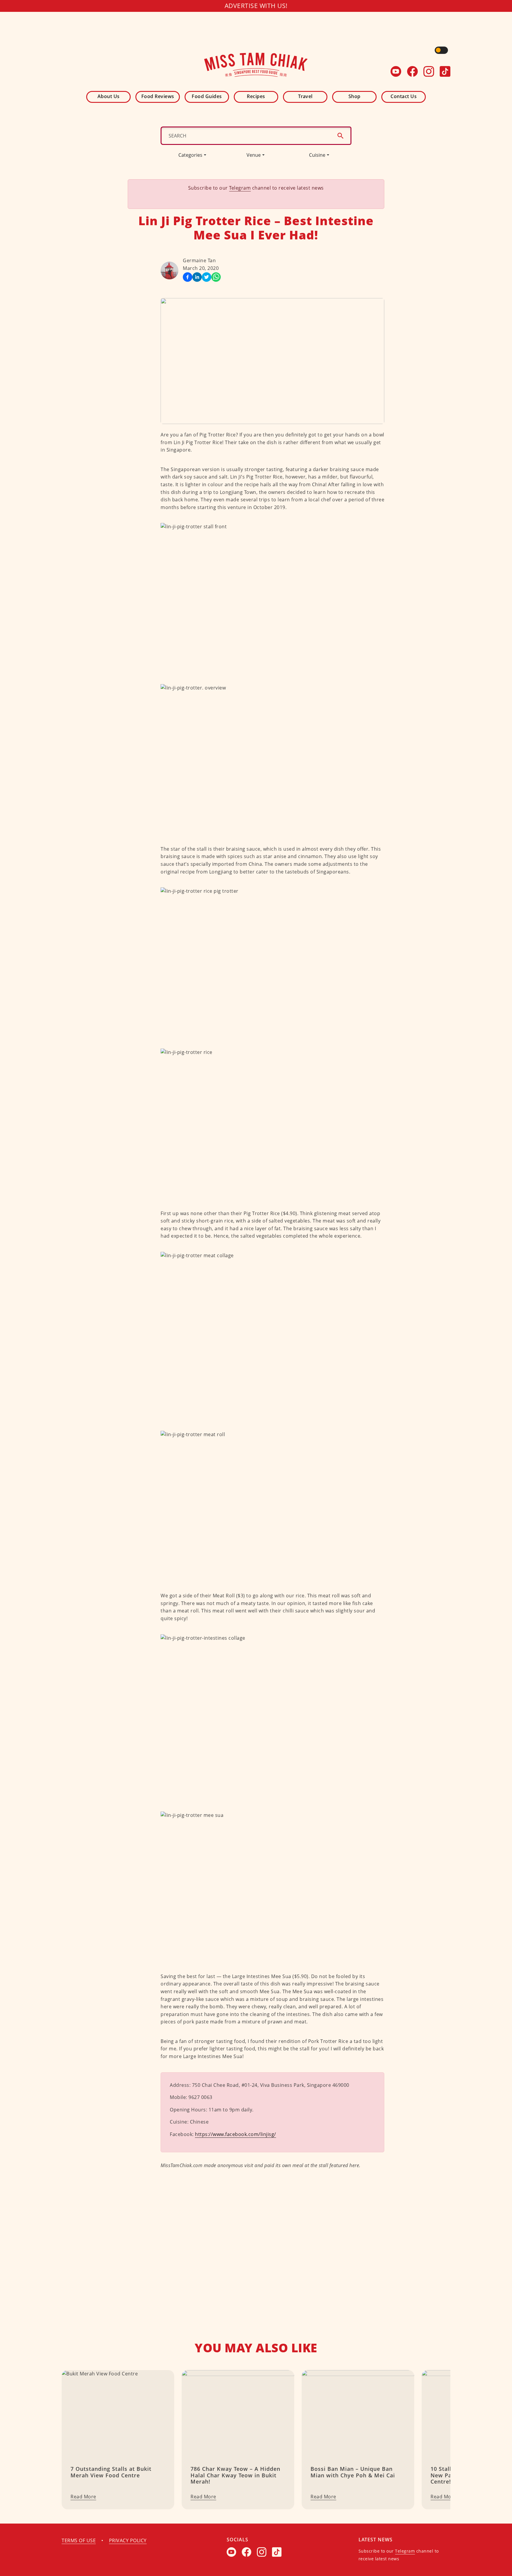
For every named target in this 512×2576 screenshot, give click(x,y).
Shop (355, 96)
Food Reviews (158, 96)
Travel (305, 96)
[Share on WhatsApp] (216, 277)
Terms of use (79, 2540)
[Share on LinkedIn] (197, 277)
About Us (109, 96)
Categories (190, 155)
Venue (254, 155)
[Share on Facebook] (188, 277)
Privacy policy (128, 2540)
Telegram (240, 188)
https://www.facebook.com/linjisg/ (236, 2134)
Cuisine (317, 155)
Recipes (256, 96)
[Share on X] (207, 277)
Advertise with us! (256, 6)
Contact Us (404, 96)
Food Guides (207, 96)
